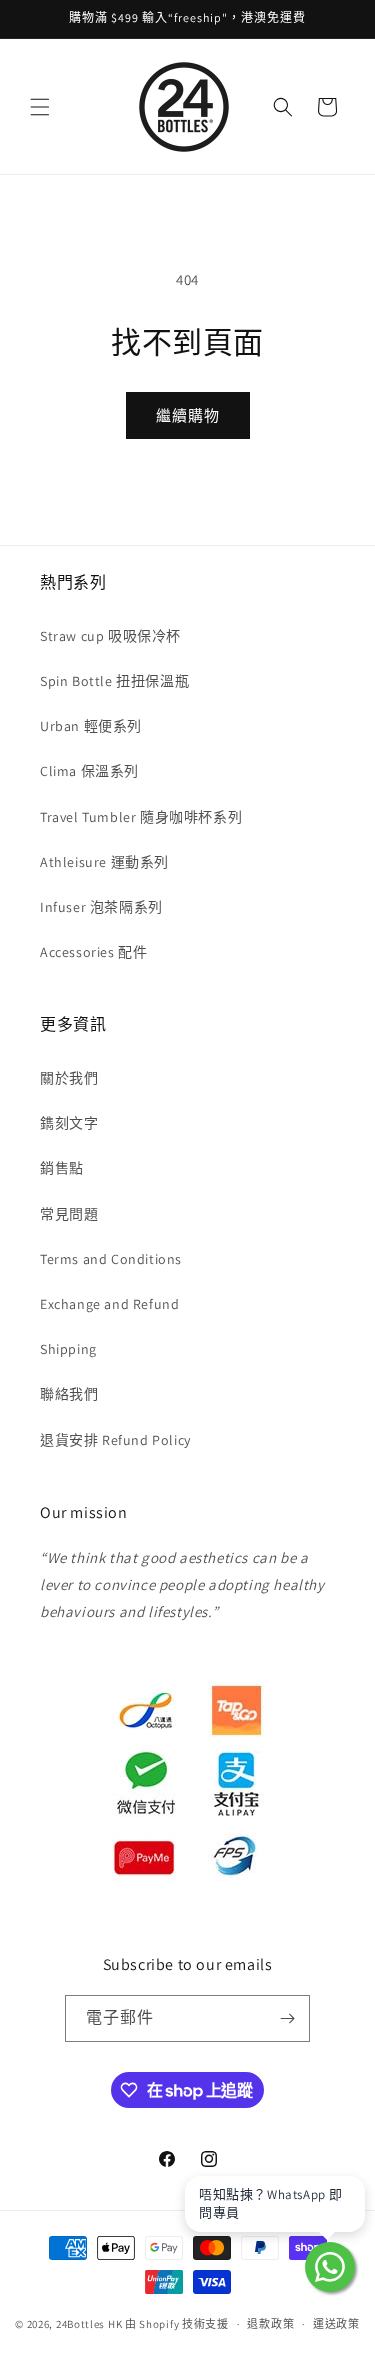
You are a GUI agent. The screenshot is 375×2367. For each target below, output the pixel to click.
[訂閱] (287, 2018)
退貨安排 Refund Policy (115, 1440)
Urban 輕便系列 (91, 726)
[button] (40, 107)
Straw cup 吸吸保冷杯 (110, 636)
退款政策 (270, 2324)
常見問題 (69, 1214)
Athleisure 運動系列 (104, 862)
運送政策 (336, 2324)
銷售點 (62, 1168)
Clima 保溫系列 (89, 771)
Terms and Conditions (111, 1259)
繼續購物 (188, 415)
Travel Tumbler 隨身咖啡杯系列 (141, 817)
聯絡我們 (69, 1394)
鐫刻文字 (69, 1123)
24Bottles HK (89, 2324)
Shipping (68, 1349)
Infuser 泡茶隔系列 (101, 907)
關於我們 (69, 1078)
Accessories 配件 (93, 952)
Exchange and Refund (109, 1304)
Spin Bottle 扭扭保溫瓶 (114, 681)
